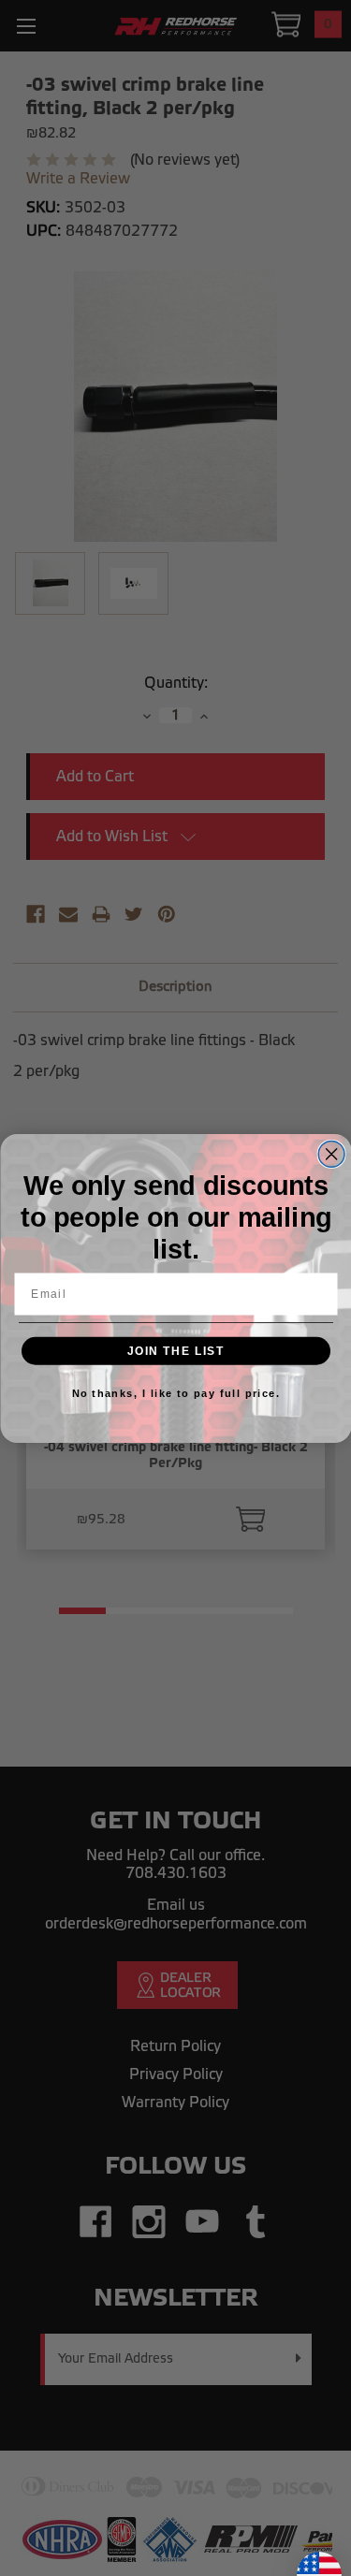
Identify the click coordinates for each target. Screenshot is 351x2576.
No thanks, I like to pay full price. (175, 1392)
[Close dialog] (331, 1154)
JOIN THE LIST (175, 1350)
